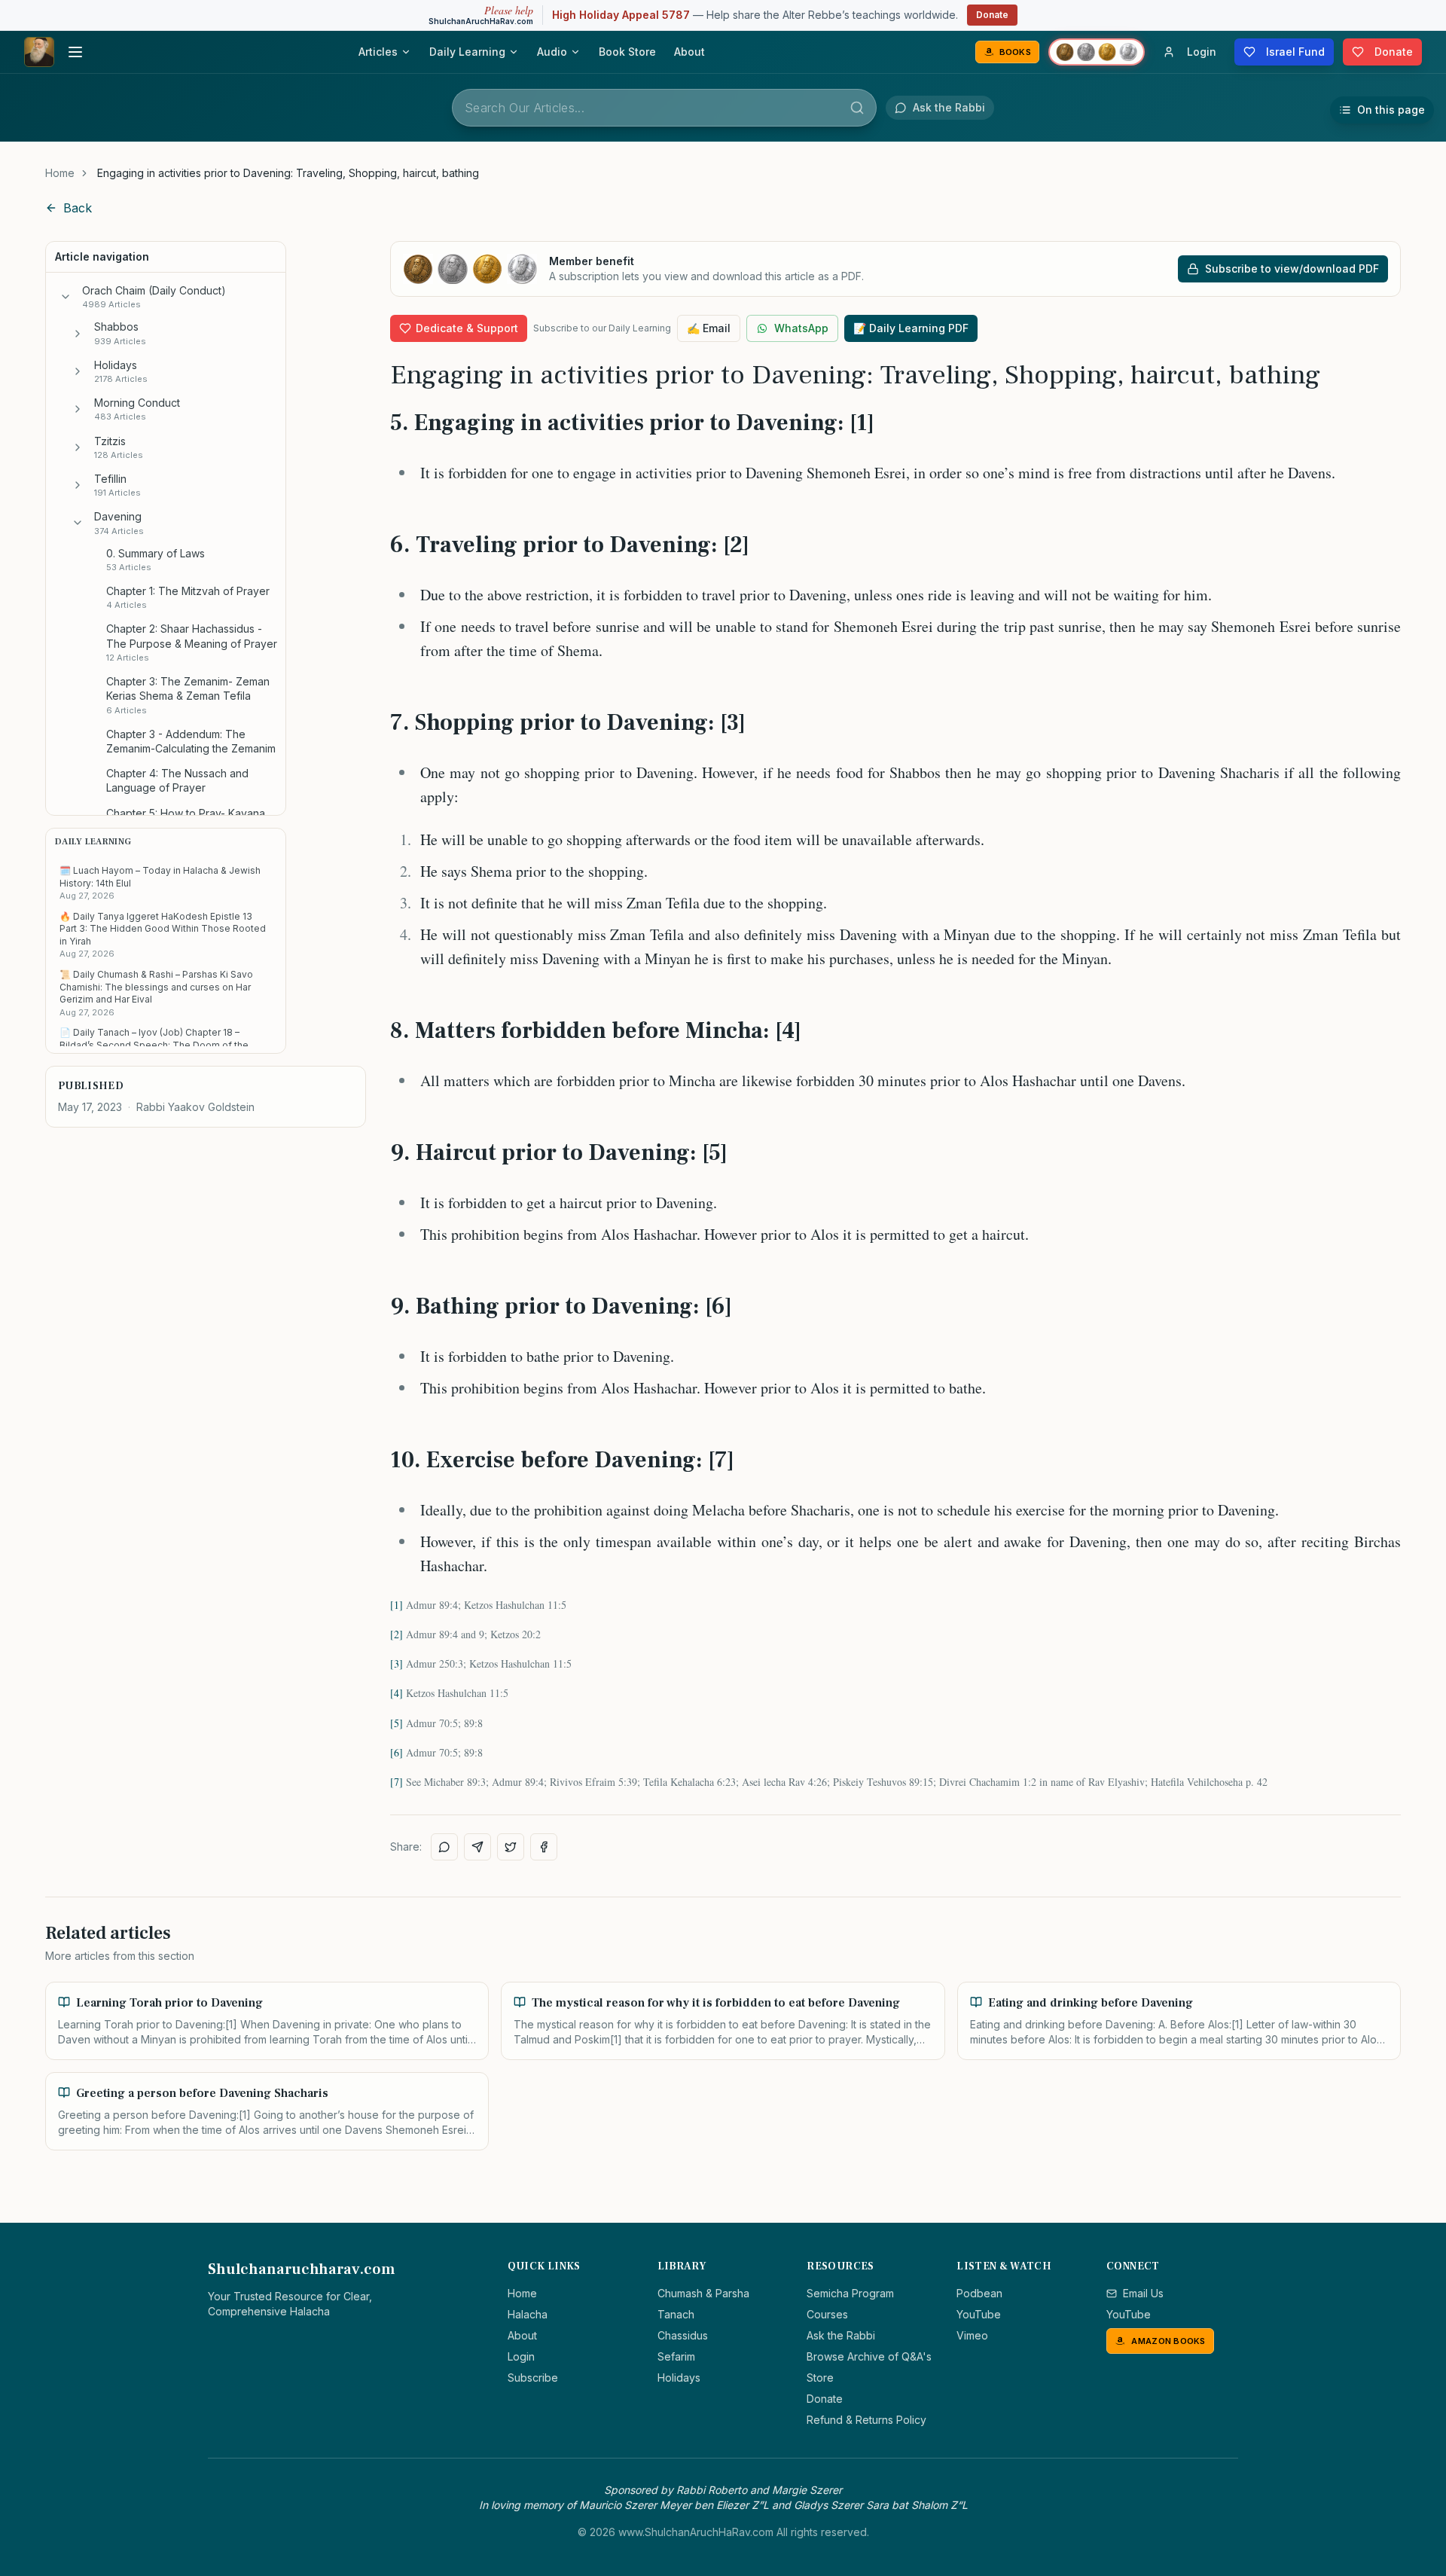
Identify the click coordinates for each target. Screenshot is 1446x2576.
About (689, 52)
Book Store (627, 52)
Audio (552, 52)
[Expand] (78, 334)
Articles (378, 52)
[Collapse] (66, 297)
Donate (992, 15)
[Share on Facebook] (544, 1847)
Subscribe (533, 2378)
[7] (397, 1782)
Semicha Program (850, 2293)
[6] (397, 1752)
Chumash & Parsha (703, 2293)
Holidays (679, 2378)
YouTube (979, 2314)
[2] (397, 1634)
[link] (288, 173)
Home (60, 173)
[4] (397, 1693)
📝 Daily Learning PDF (911, 328)
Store (820, 2378)
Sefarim (676, 2356)
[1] (397, 1605)
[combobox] (664, 108)
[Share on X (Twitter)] (511, 1847)
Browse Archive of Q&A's (869, 2356)
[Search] (857, 108)
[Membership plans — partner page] (1097, 52)
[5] (397, 1723)
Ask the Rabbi (841, 2335)
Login (521, 2356)
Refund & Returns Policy (866, 2420)
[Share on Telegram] (477, 1847)
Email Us (1143, 2293)
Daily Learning (467, 52)
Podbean (979, 2293)
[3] (397, 1663)
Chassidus (683, 2335)
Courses (827, 2314)
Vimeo (972, 2335)
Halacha (528, 2314)
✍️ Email (709, 328)
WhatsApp (801, 328)
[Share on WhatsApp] (444, 1847)
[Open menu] (75, 52)
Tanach (676, 2314)
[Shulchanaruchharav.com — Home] (39, 52)
